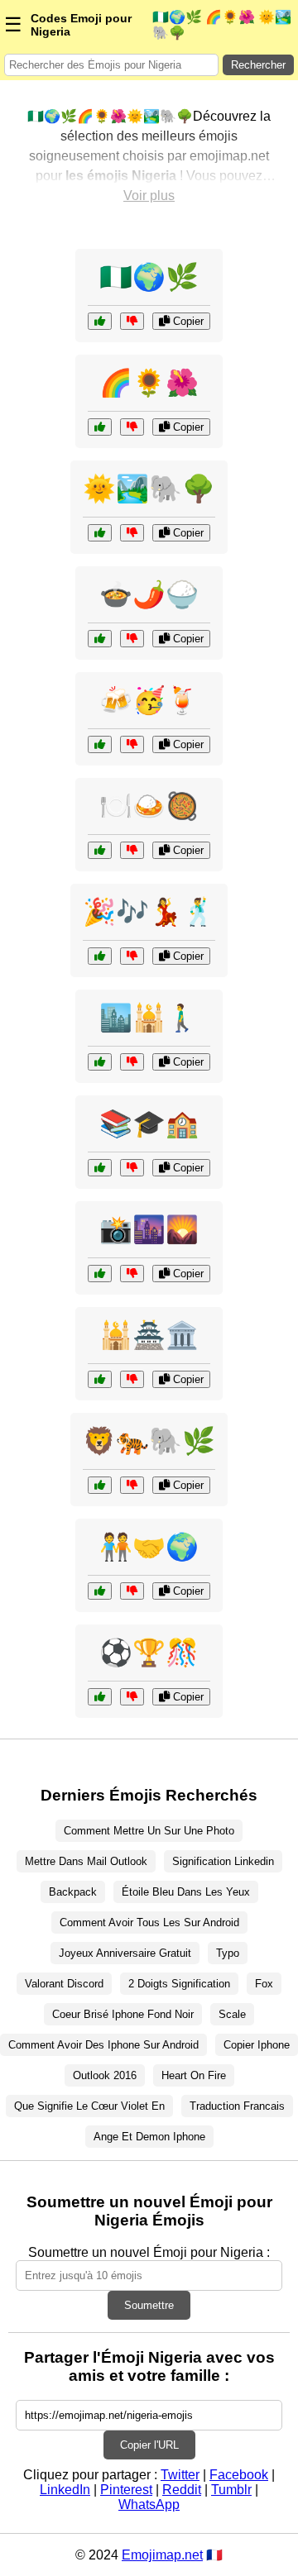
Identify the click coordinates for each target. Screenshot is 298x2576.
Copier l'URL (149, 2445)
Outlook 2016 (105, 2075)
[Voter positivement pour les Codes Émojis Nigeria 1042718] (100, 744)
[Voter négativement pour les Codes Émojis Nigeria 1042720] (132, 1379)
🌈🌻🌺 (149, 383)
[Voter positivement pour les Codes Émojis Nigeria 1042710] (100, 321)
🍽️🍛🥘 (149, 806)
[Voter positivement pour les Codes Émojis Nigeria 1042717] (100, 1485)
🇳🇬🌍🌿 (149, 277)
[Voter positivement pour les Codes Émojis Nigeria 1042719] (100, 850)
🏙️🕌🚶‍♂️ (149, 1018)
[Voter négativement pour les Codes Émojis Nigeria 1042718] (132, 744)
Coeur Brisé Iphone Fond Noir (123, 2014)
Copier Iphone (257, 2045)
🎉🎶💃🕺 (149, 912)
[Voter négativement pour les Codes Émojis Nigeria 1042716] (132, 1168)
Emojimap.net (162, 2555)
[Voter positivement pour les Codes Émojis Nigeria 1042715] (100, 1697)
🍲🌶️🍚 (149, 594)
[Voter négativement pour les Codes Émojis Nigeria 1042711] (132, 533)
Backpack (73, 1892)
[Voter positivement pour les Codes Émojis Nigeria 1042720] (100, 1379)
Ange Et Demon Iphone (149, 2137)
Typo (228, 1953)
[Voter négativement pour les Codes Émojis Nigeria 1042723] (132, 1274)
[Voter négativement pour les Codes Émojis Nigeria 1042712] (132, 639)
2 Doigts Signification (179, 1984)
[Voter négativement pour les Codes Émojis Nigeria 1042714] (132, 1062)
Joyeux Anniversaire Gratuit (125, 1953)
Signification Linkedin (223, 1861)
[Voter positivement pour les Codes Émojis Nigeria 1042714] (100, 1062)
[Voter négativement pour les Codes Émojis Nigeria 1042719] (132, 850)
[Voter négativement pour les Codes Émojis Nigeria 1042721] (132, 1591)
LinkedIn (65, 2490)
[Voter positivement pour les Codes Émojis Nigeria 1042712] (100, 639)
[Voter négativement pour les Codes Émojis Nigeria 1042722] (132, 427)
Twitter (180, 2475)
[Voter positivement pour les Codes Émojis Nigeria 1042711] (100, 533)
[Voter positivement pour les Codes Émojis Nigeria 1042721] (100, 1591)
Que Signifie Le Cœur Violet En (89, 2106)
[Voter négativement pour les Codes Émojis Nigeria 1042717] (132, 1485)
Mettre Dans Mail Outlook (86, 1861)
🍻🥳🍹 (149, 700)
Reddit (182, 2490)
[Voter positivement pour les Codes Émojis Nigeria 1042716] (100, 1168)
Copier (187, 321)
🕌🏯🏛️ (149, 1335)
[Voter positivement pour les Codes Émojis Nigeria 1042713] (100, 956)
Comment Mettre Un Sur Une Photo (149, 1831)
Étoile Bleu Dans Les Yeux (186, 1892)
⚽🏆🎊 (149, 1653)
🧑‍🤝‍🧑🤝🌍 (149, 1547)
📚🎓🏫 (149, 1123)
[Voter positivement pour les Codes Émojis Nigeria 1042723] (100, 1274)
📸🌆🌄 (149, 1229)
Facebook (239, 2475)
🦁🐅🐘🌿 (149, 1441)
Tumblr (231, 2490)
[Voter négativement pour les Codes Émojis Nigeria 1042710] (132, 321)
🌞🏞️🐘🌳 (149, 489)
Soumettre (149, 2305)
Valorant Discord (64, 1984)
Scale (232, 2014)
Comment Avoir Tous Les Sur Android (149, 1922)
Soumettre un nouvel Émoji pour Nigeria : (149, 2252)
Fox (264, 1984)
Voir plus (149, 196)
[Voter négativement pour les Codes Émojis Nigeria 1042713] (132, 956)
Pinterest (126, 2490)
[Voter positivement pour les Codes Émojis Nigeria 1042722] (100, 427)
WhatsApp (149, 2504)
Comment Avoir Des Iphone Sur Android (103, 2045)
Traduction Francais (237, 2106)
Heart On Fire (194, 2075)
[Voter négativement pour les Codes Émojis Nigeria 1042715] (132, 1697)
